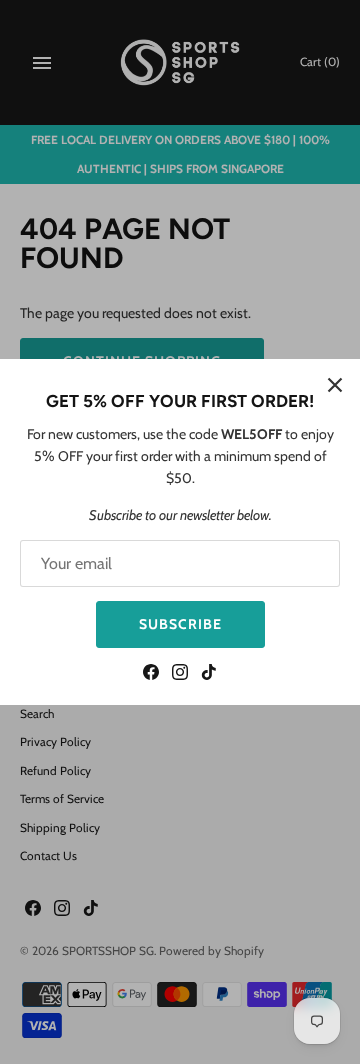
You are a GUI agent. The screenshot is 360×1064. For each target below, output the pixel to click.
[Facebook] (151, 674)
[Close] (335, 384)
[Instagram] (180, 674)
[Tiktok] (209, 674)
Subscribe (180, 624)
